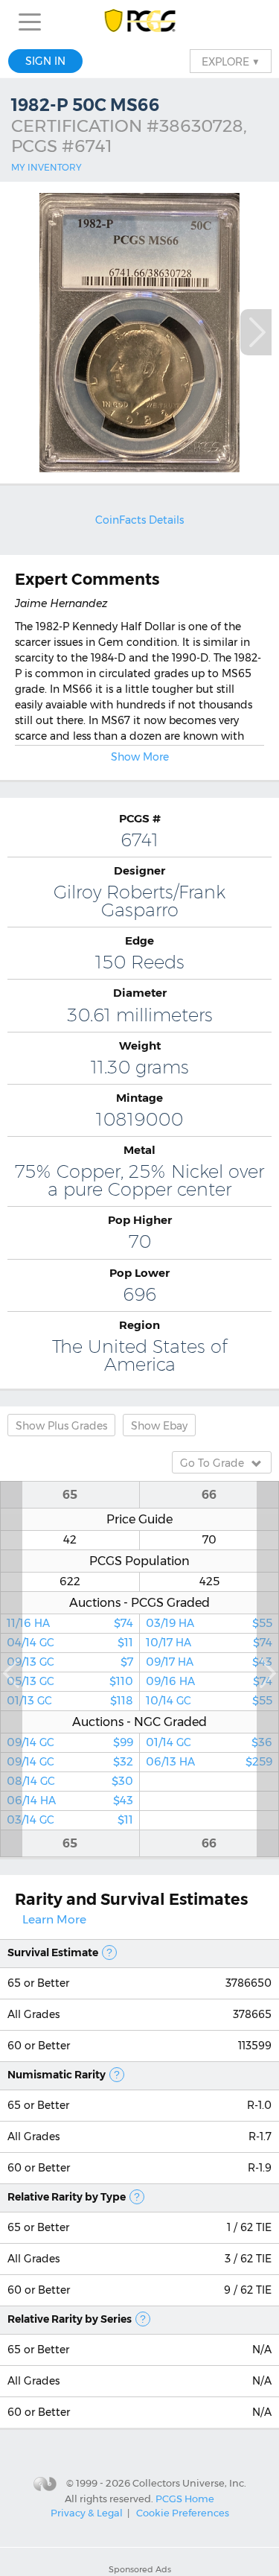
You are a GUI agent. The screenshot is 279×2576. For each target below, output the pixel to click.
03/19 (209, 1623)
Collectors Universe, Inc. (189, 2483)
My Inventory (46, 167)
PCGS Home (185, 2499)
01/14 (209, 1742)
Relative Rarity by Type (67, 2197)
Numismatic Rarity (57, 2075)
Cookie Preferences (183, 2513)
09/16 (209, 1681)
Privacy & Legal (87, 2513)
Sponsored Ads (140, 2569)
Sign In (45, 61)
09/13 (70, 1662)
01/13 (70, 1701)
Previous (11, 1669)
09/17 (209, 1662)
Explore (231, 61)
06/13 (209, 1762)
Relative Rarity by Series (70, 2319)
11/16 (70, 1623)
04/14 (70, 1643)
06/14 (70, 1801)
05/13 (70, 1681)
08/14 (70, 1781)
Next (256, 332)
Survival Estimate (53, 1952)
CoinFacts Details (139, 520)
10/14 (209, 1701)
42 (70, 1540)
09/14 (70, 1742)
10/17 (209, 1643)
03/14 (70, 1820)
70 (209, 1540)
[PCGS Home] (139, 22)
